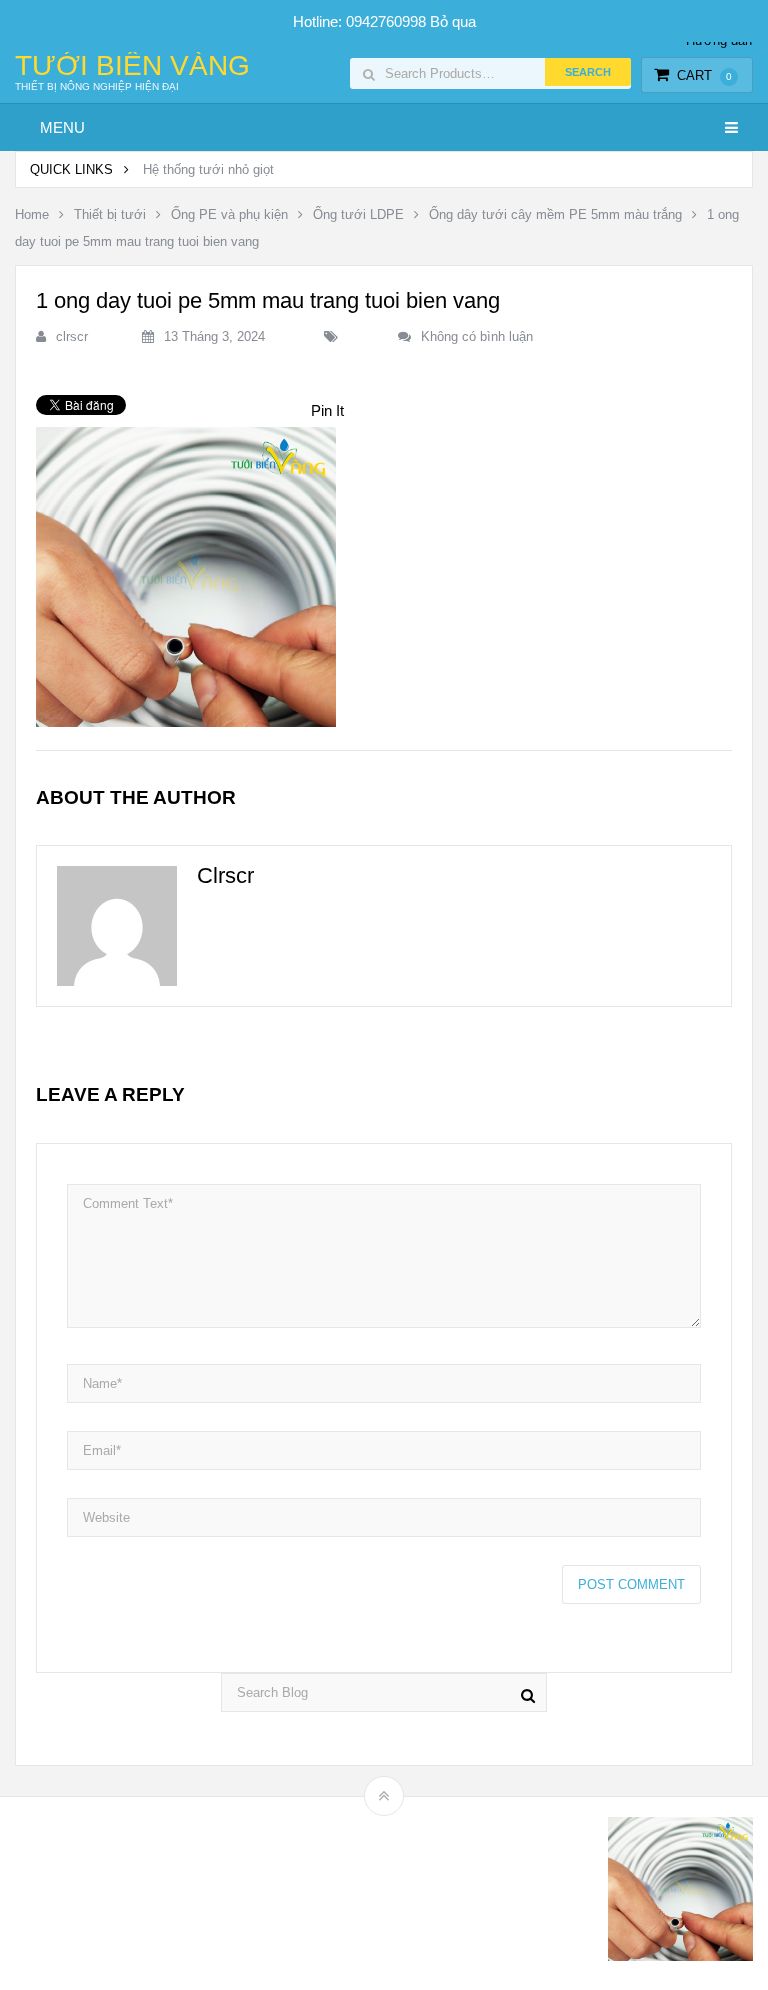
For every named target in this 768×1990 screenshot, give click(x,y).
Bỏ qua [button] (453, 21)
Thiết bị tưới (110, 214)
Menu (62, 127)
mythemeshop (118, 1893)
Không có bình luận (477, 336)
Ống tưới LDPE (358, 214)
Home (32, 214)
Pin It (327, 410)
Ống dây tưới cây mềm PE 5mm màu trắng (555, 214)
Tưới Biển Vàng (132, 66)
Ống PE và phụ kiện (229, 214)
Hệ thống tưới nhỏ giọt (208, 169)
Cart (704, 75)
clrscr (72, 336)
